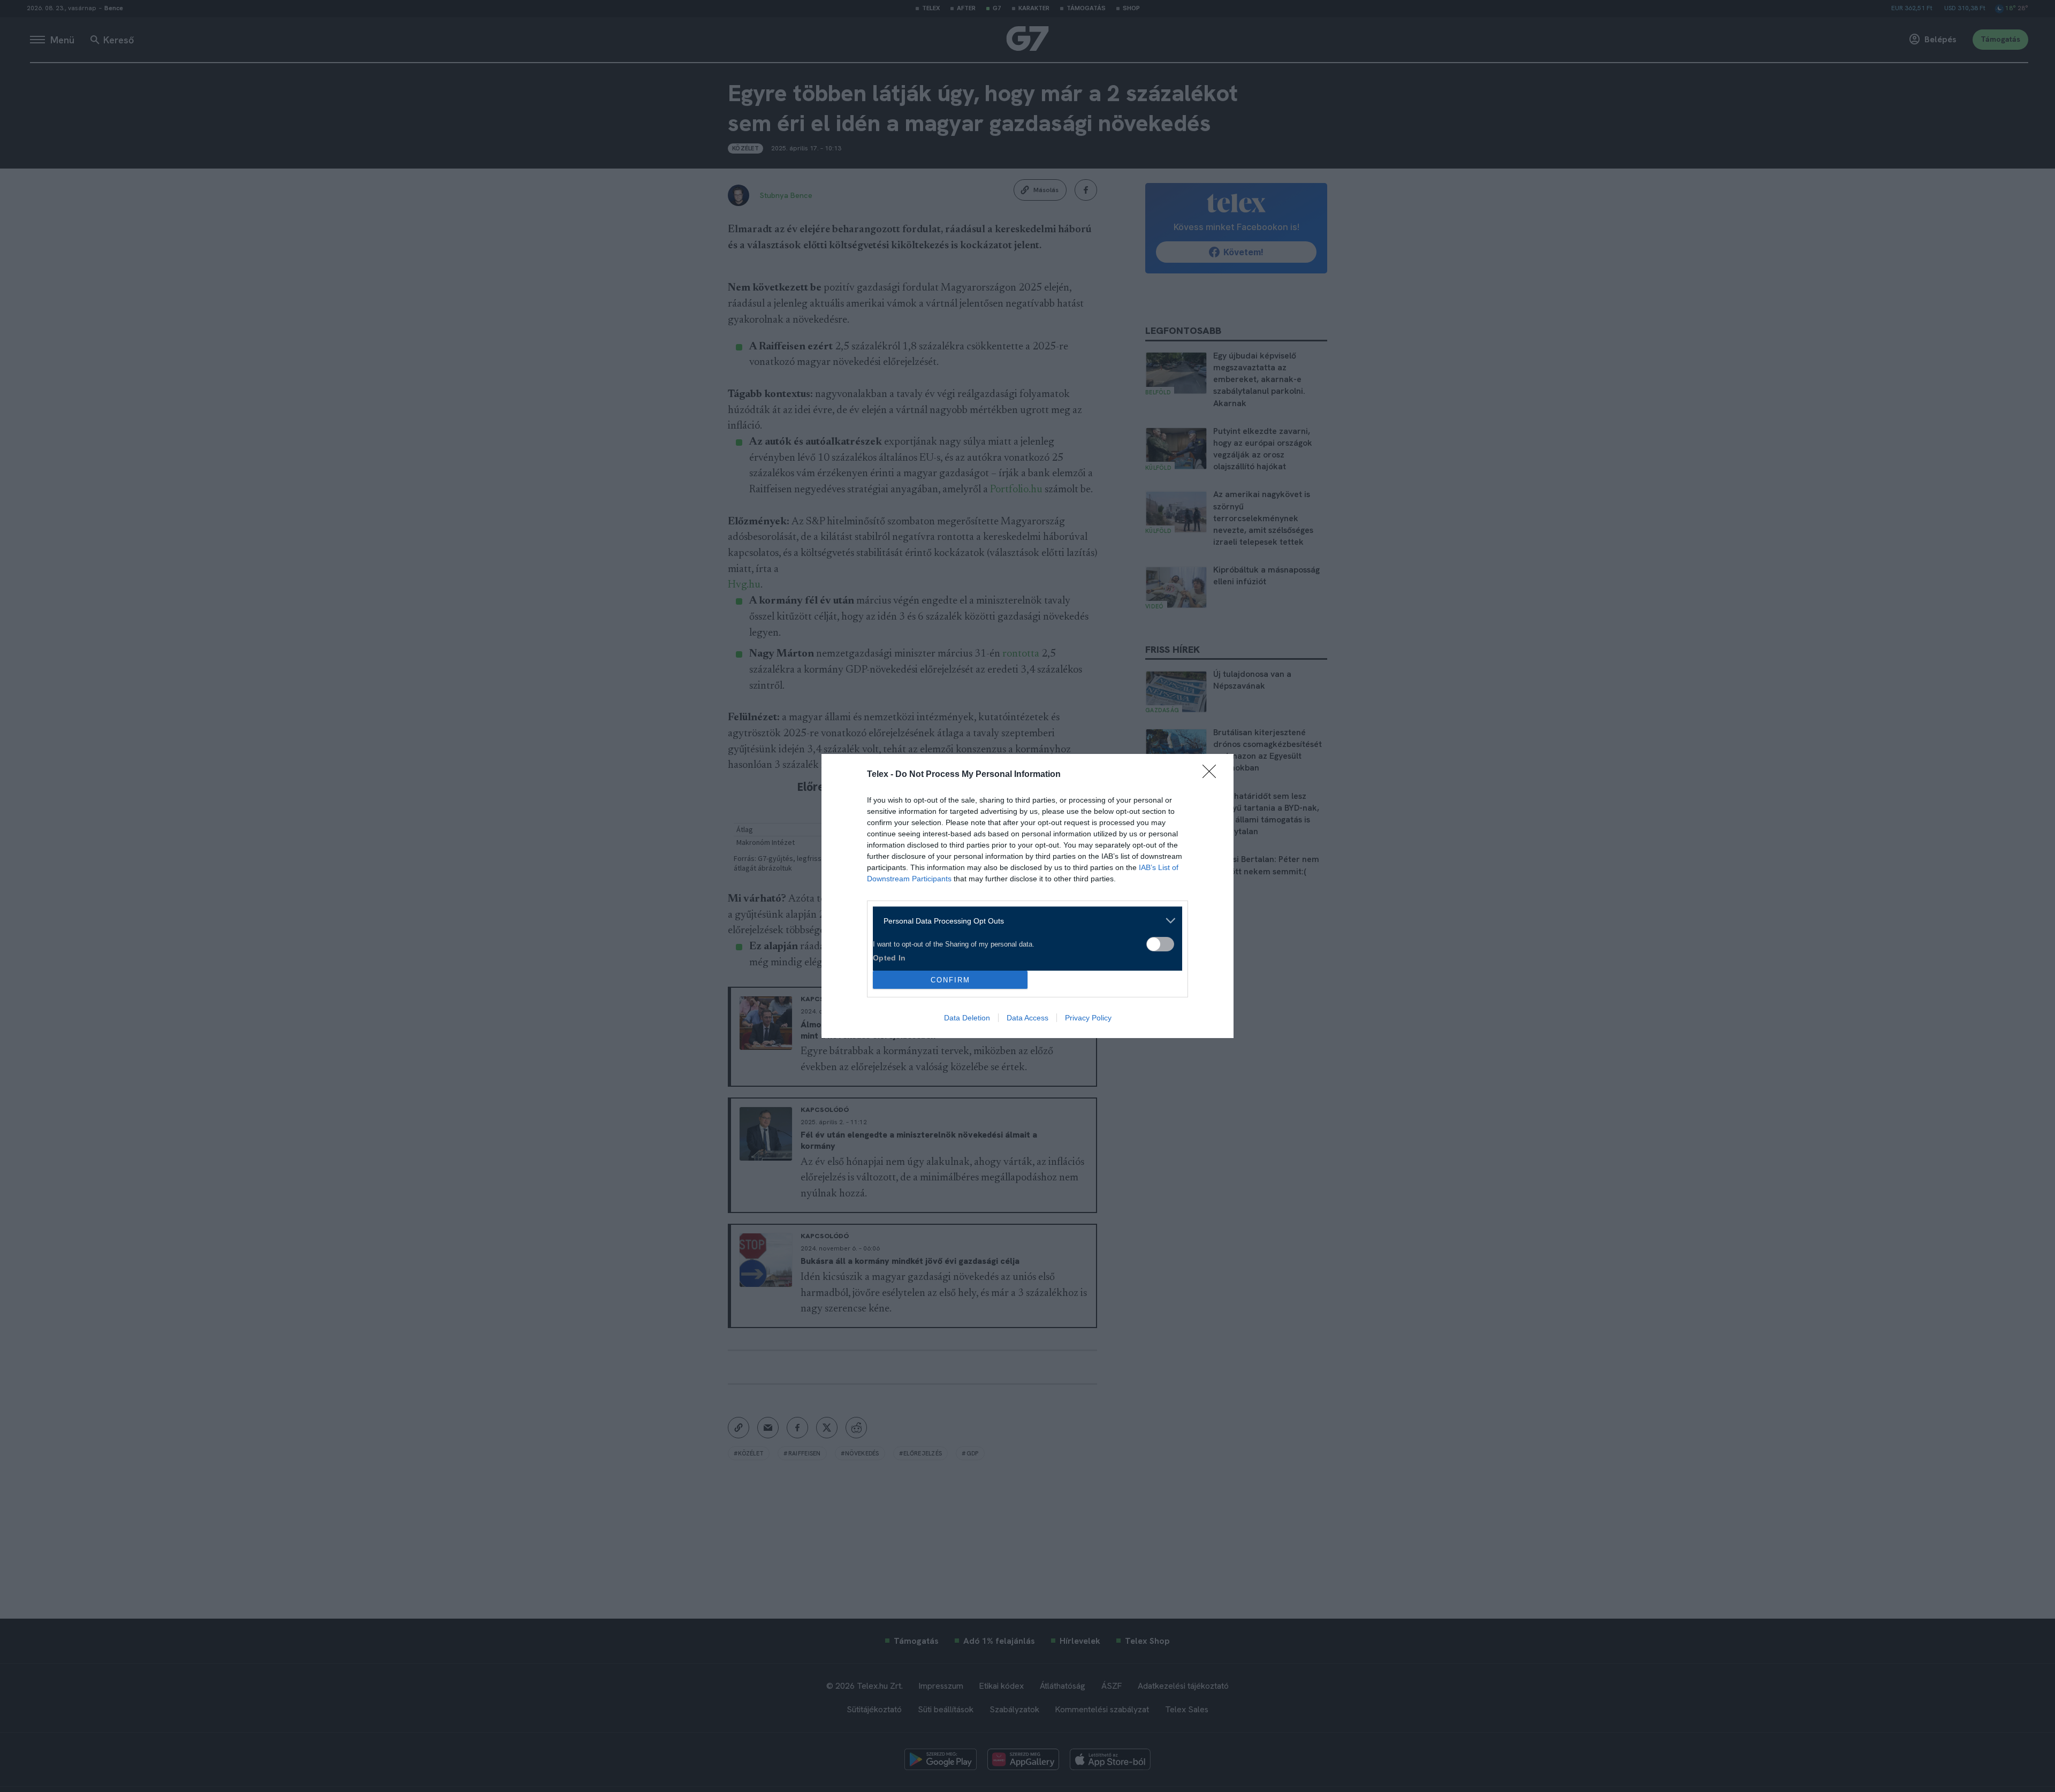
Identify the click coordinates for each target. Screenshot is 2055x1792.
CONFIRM (950, 980)
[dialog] (1027, 896)
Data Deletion (967, 1018)
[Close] (1213, 775)
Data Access (1027, 1018)
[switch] (1160, 944)
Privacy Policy (1088, 1018)
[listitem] (1023, 921)
